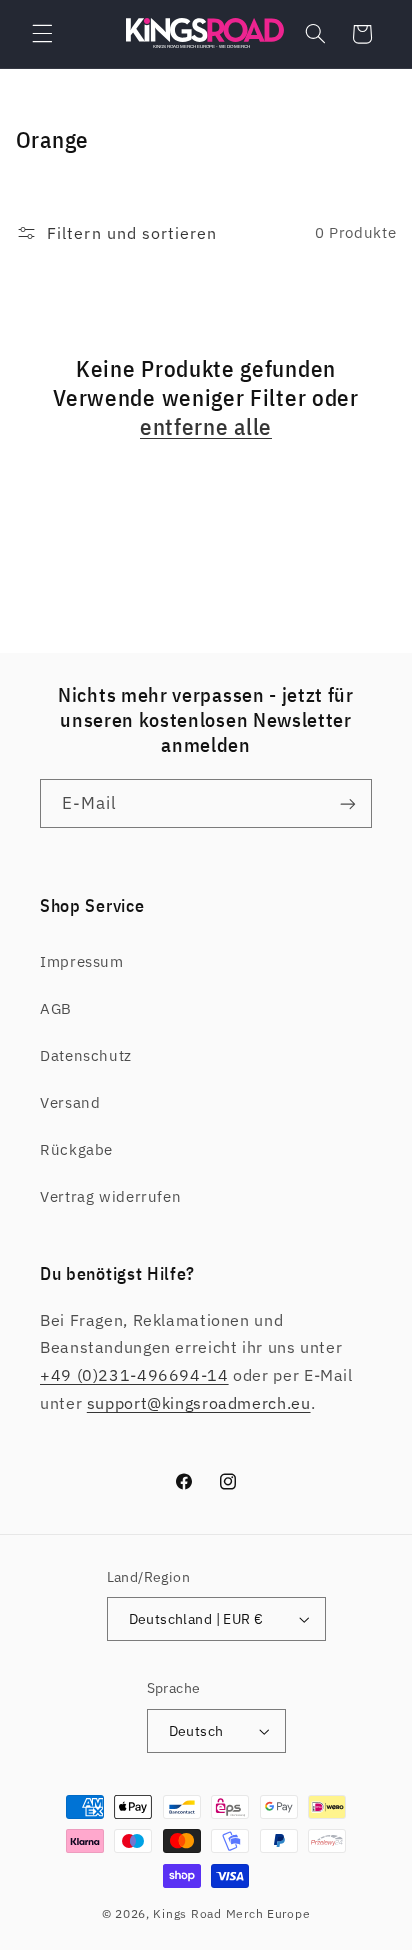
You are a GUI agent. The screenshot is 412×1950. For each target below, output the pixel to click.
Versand (70, 1102)
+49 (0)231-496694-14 (134, 1375)
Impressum (82, 961)
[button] (42, 34)
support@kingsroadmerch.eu (199, 1403)
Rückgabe (76, 1149)
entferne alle (206, 426)
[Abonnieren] (348, 803)
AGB (56, 1008)
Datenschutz (86, 1055)
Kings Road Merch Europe (231, 1913)
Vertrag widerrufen (110, 1196)
